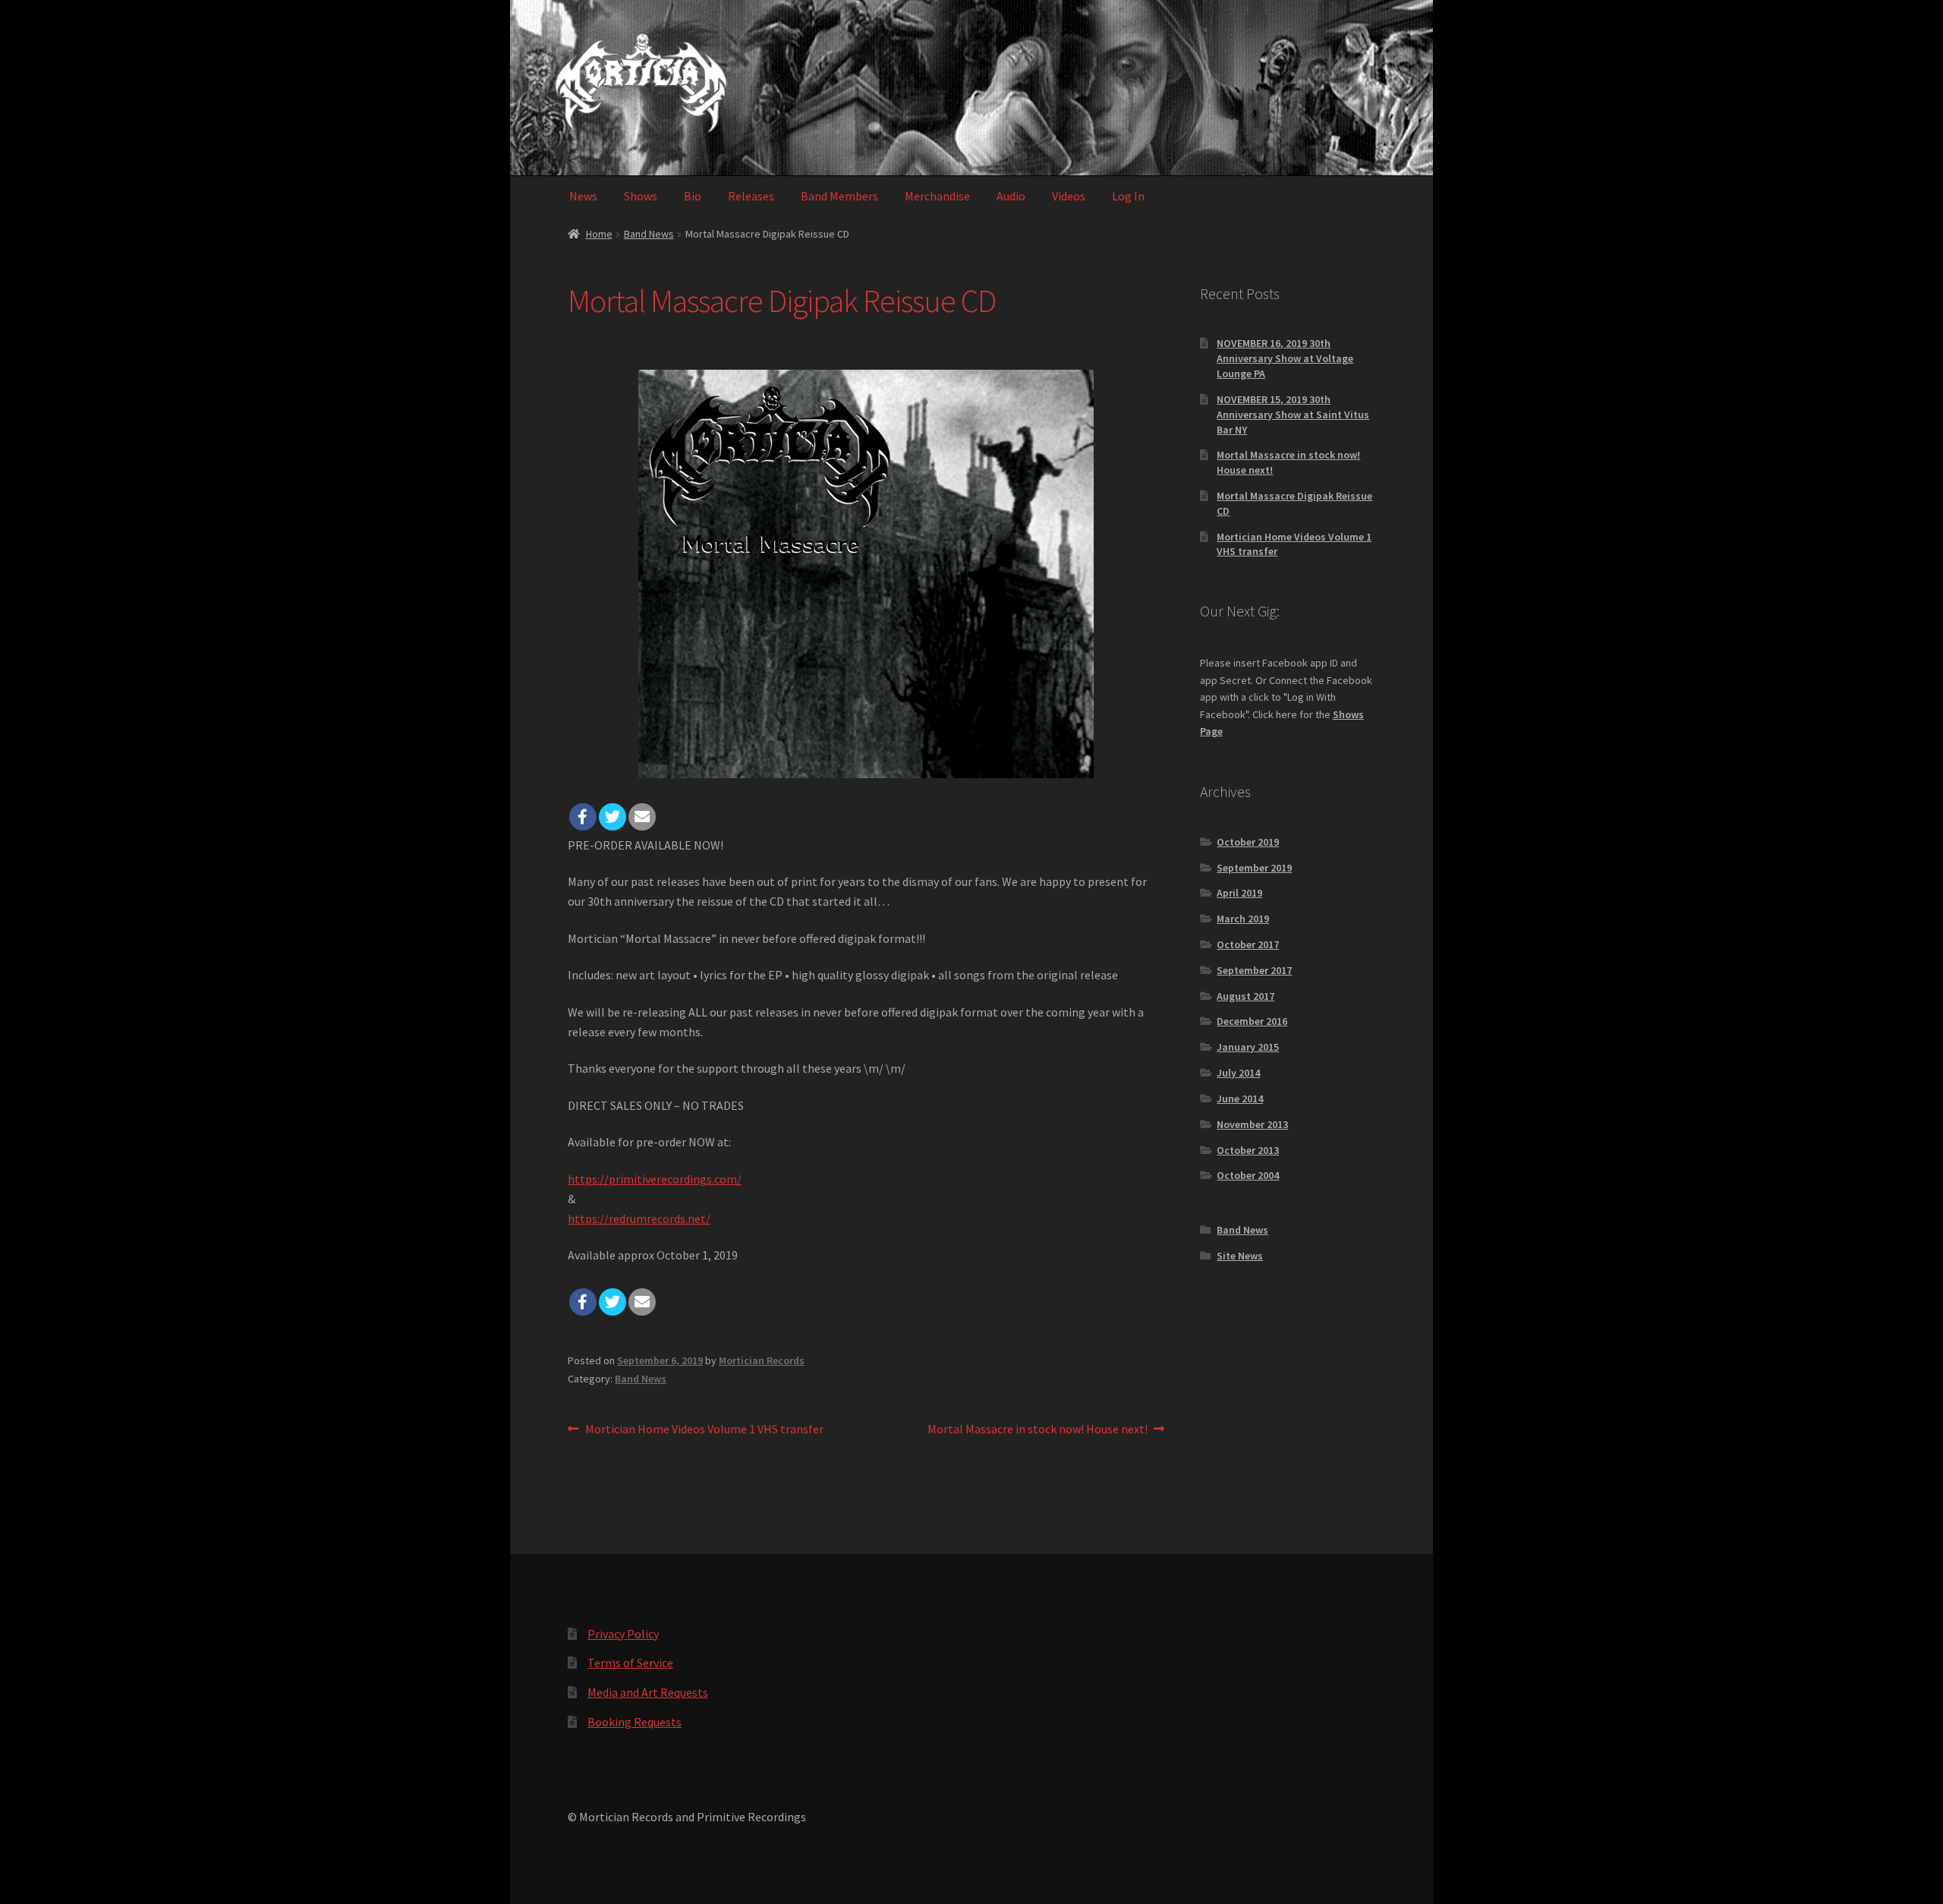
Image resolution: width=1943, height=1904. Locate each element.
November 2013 (1252, 1124)
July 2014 (1238, 1073)
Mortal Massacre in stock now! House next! (1038, 1430)
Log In (1128, 196)
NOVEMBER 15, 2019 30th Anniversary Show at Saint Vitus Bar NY (1293, 415)
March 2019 (1243, 919)
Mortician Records (762, 1360)
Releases (751, 196)
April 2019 (1239, 893)
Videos (1069, 196)
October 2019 (1248, 842)
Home (599, 234)
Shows (641, 196)
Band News (649, 234)
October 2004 (1248, 1175)
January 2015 (1248, 1047)
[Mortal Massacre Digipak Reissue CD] (866, 574)
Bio (693, 196)
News (583, 196)
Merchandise (937, 196)
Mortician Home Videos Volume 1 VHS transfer (704, 1430)
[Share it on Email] (642, 817)
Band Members (839, 196)
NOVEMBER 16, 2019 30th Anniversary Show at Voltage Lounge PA (1285, 358)
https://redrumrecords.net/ (639, 1218)
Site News (1240, 1256)
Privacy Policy (623, 1634)
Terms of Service (630, 1663)
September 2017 (1254, 970)
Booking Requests (635, 1722)
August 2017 (1245, 996)
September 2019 (1254, 868)
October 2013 (1248, 1150)
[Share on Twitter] (613, 817)
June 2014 (1240, 1099)
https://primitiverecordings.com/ (655, 1179)
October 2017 (1248, 944)
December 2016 (1252, 1021)
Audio (1011, 196)
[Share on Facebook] (583, 817)
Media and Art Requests (648, 1692)
